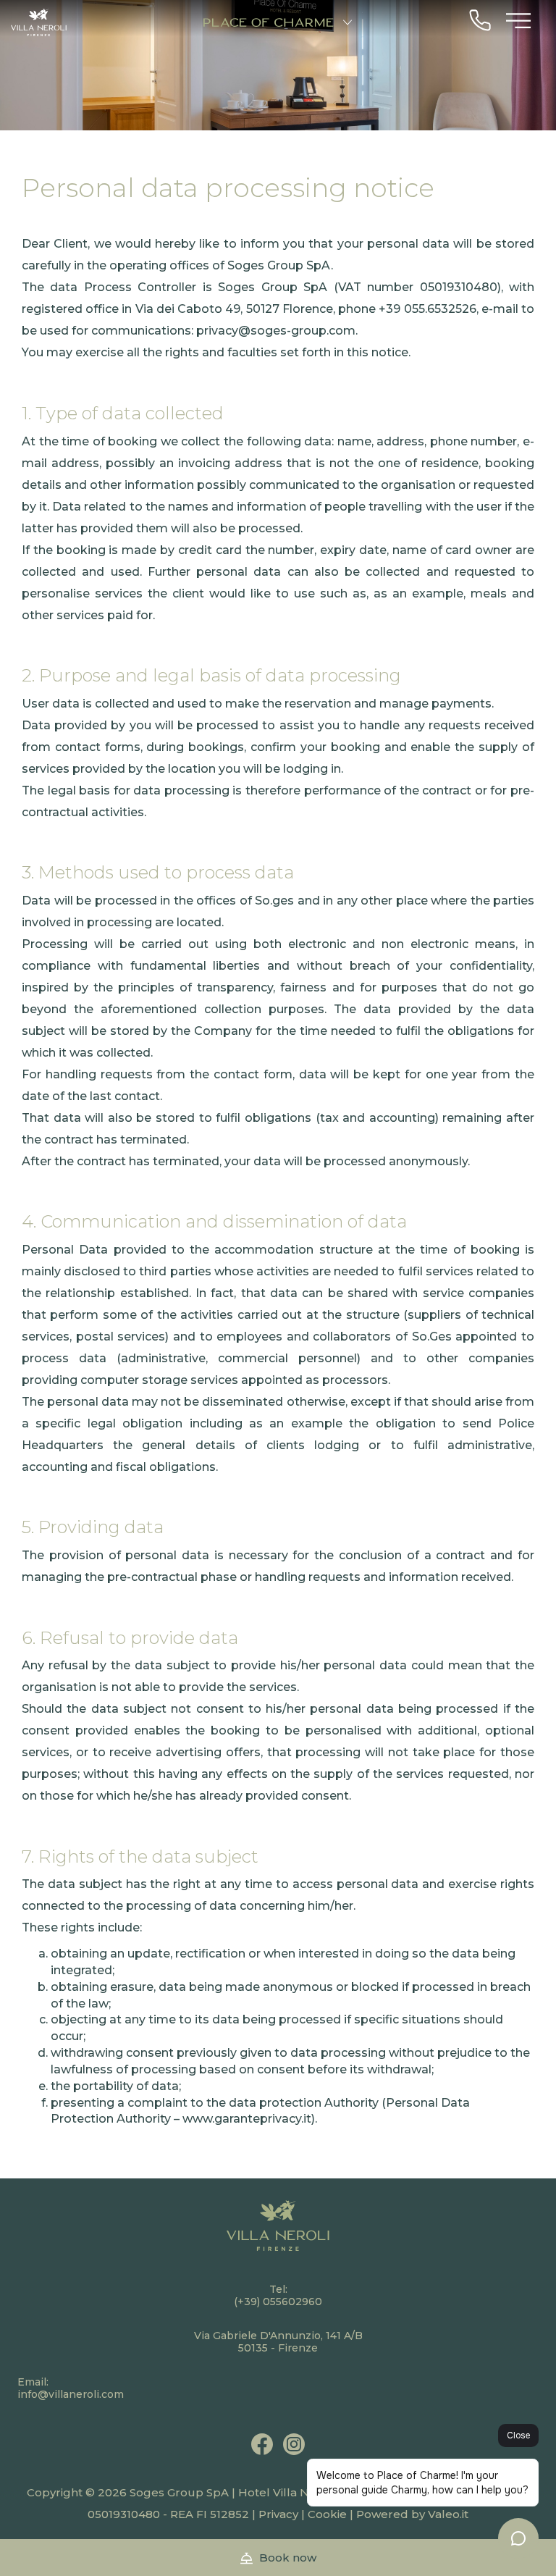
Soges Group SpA (179, 2492)
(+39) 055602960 (278, 2302)
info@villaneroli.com (71, 2394)
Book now (286, 2558)
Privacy (278, 2514)
